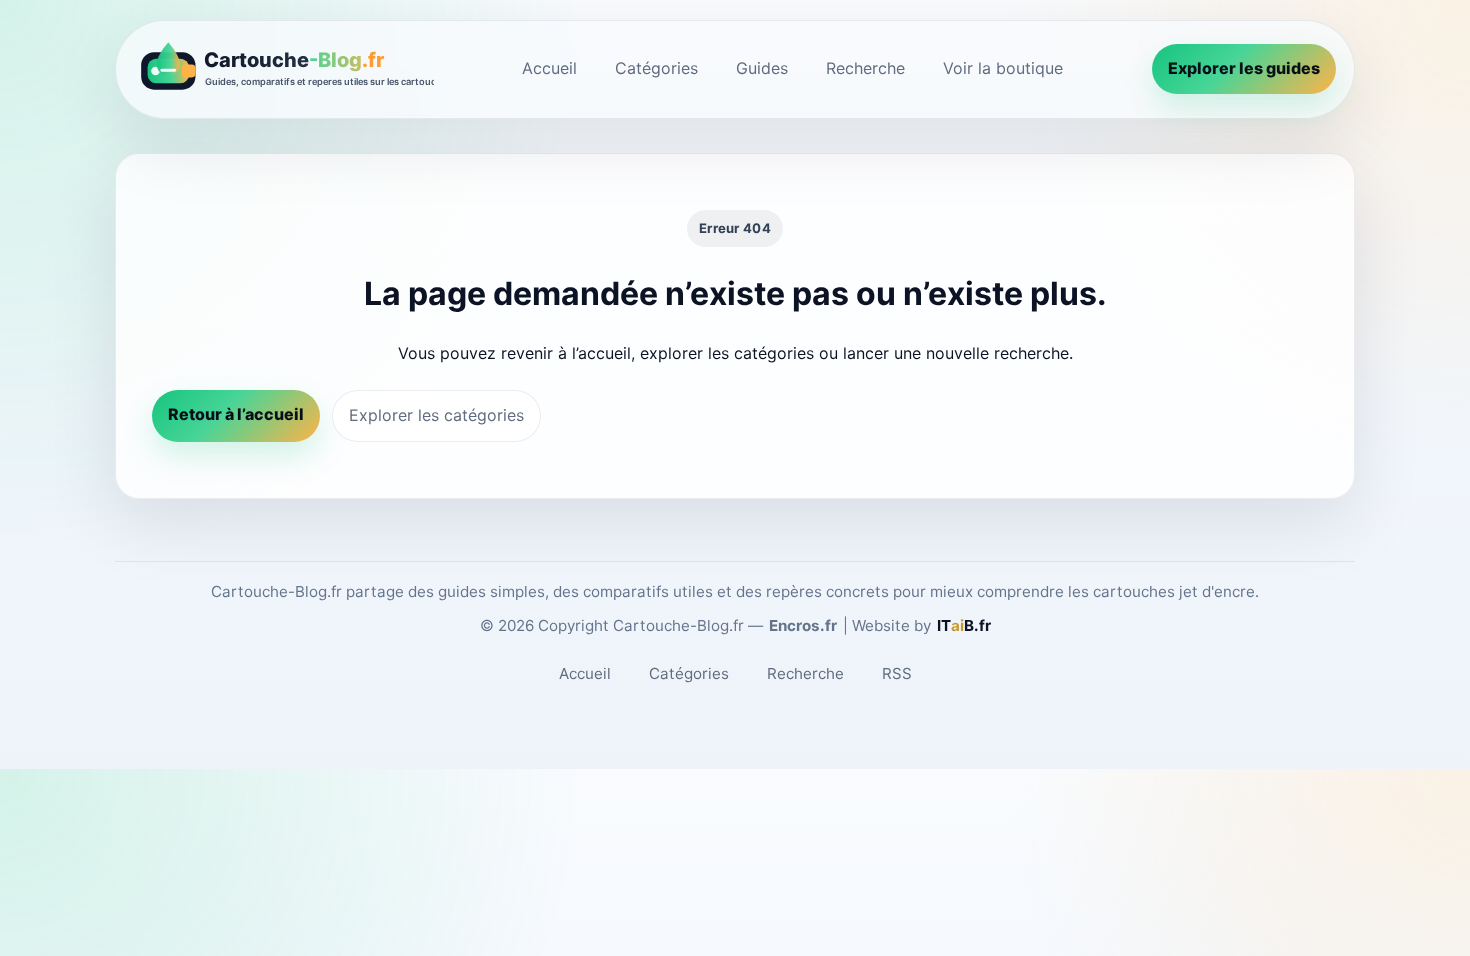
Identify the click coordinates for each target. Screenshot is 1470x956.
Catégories (656, 68)
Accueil (549, 68)
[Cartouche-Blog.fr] (284, 69)
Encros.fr (803, 625)
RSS (897, 673)
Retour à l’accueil (236, 414)
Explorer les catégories (436, 415)
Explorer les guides (1244, 68)
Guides (762, 68)
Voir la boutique (1003, 68)
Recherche (865, 68)
